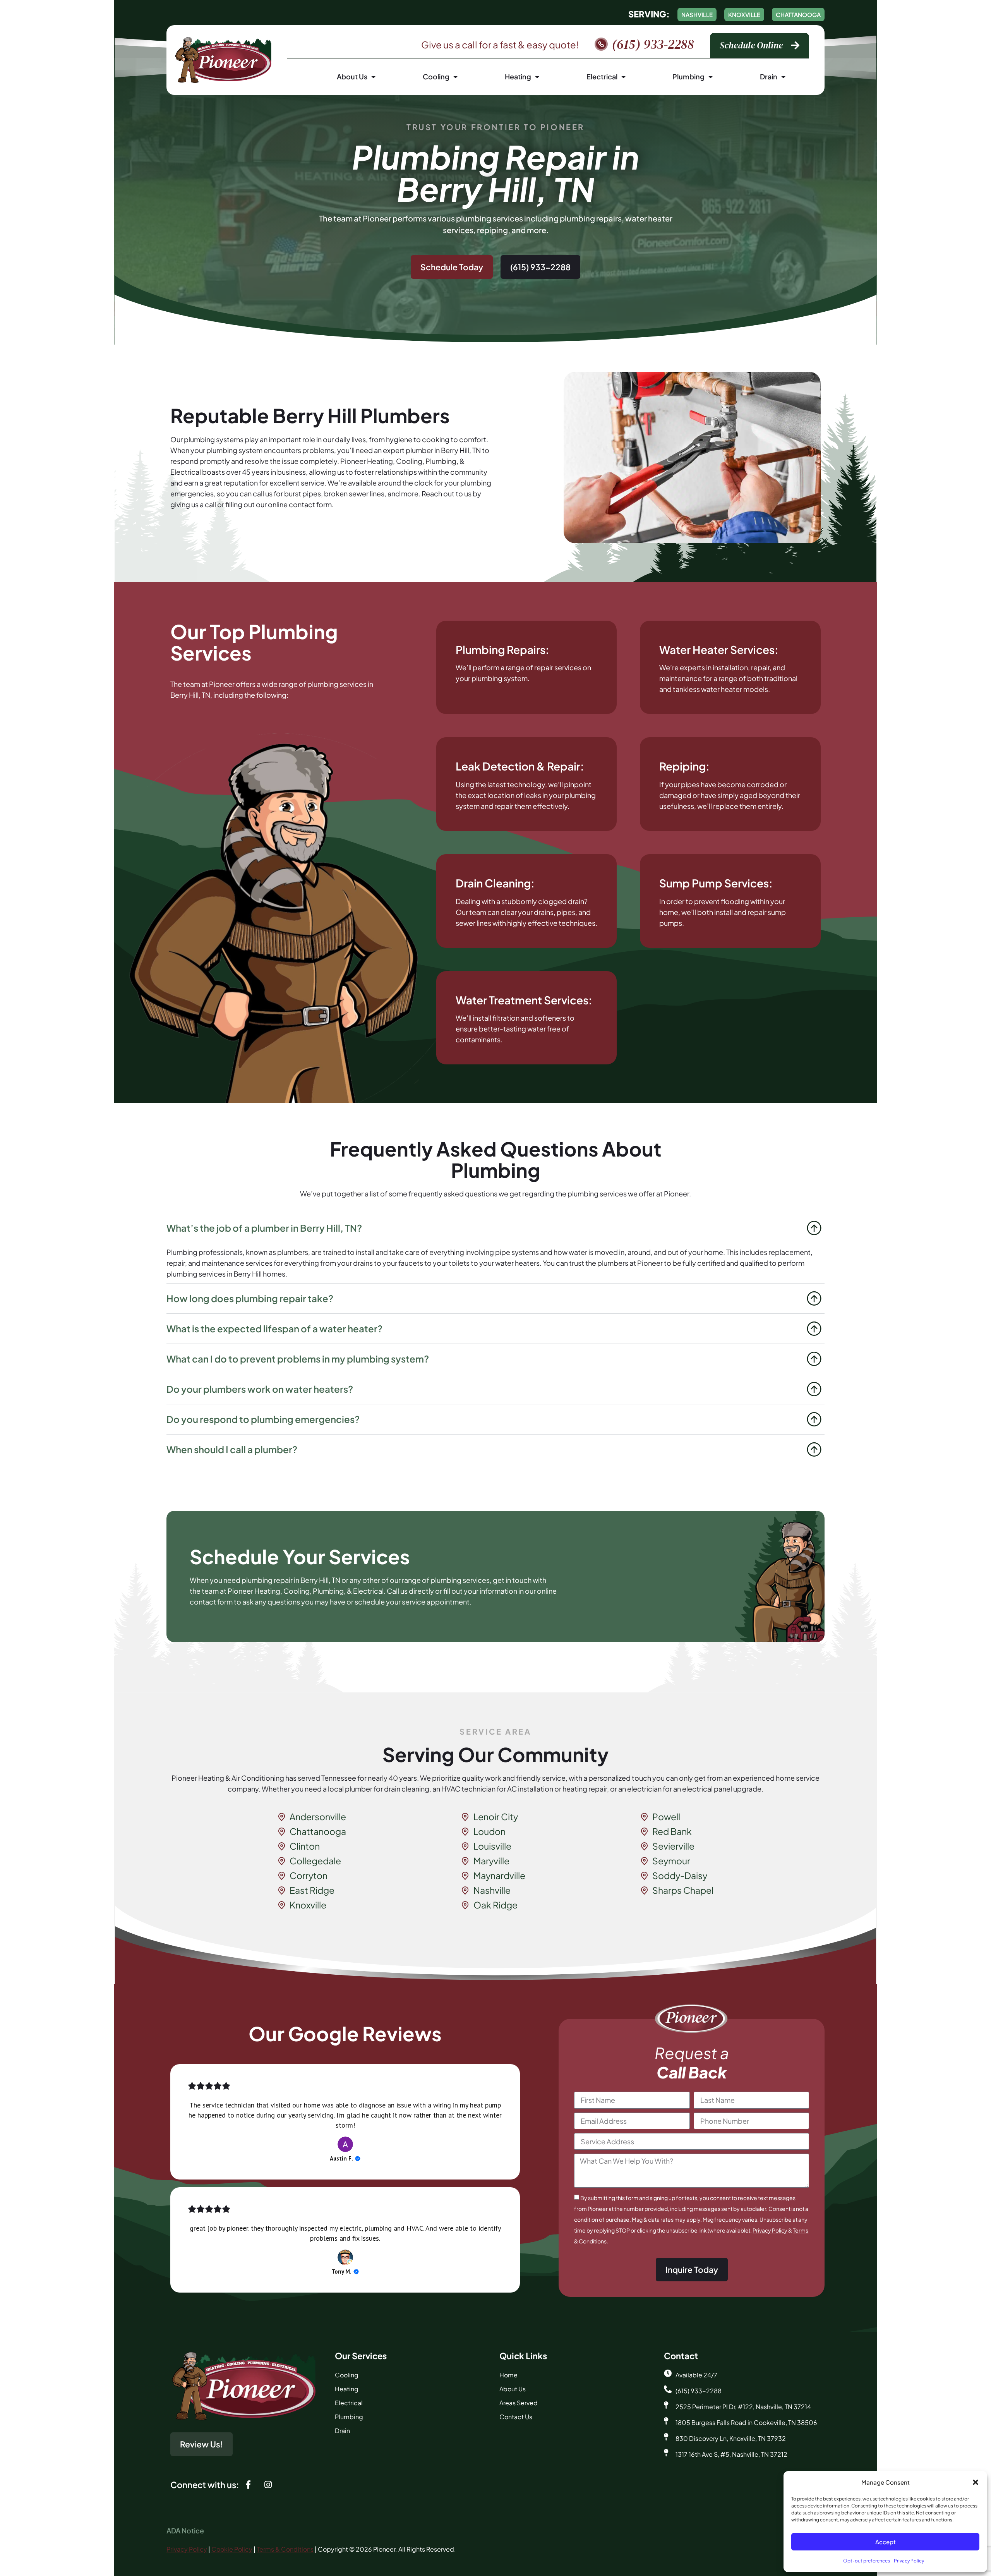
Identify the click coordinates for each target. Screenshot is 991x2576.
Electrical (602, 76)
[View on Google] (345, 2144)
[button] (976, 2482)
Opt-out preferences (867, 2561)
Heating (518, 76)
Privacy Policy (909, 2561)
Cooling (436, 76)
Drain (769, 76)
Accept (886, 2542)
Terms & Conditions (285, 2549)
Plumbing (688, 76)
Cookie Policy (232, 2549)
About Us (352, 76)
